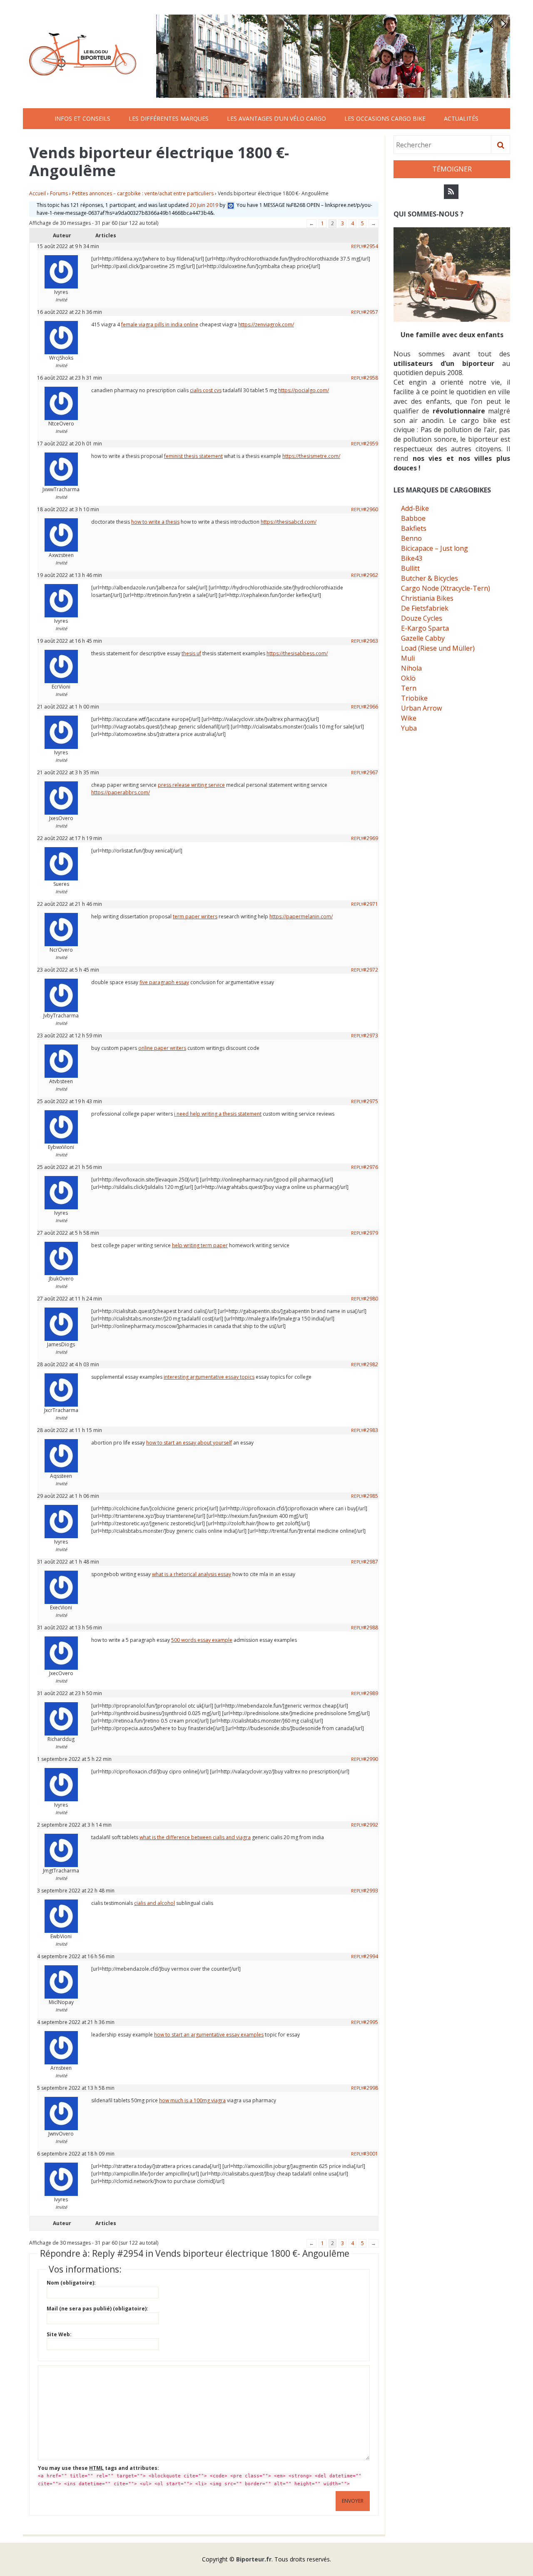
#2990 (371, 1759)
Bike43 (412, 558)
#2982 (371, 1364)
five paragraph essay (164, 982)
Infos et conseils (82, 118)
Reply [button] (357, 246)
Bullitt (410, 568)
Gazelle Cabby (423, 638)
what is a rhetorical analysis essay (192, 1574)
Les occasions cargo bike (385, 118)
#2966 (371, 707)
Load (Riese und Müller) (438, 648)
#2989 (371, 1693)
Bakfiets (414, 528)
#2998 (371, 2088)
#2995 (371, 2022)
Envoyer (353, 2501)
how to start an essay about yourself (189, 1443)
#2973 (371, 1036)
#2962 (371, 575)
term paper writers (195, 916)
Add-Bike (415, 508)
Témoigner (452, 169)
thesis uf (191, 653)
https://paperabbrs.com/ (121, 792)
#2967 (371, 772)
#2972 (371, 970)
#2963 (371, 641)
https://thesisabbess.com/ (297, 653)
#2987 (371, 1562)
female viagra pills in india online (160, 324)
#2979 (371, 1233)
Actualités (461, 118)
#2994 (371, 1956)
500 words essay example (202, 1640)
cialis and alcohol (154, 1903)
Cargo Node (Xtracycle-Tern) (446, 588)
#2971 (371, 904)
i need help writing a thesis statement (218, 1114)
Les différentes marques (169, 118)
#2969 (371, 838)
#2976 (371, 1167)
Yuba (409, 728)
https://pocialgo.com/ (304, 390)
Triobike (414, 698)
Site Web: (59, 2334)
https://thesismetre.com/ (311, 456)
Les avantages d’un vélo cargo (276, 118)
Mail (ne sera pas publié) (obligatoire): (97, 2309)
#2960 (371, 509)
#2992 (371, 1825)
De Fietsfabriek (425, 608)
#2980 (371, 1299)
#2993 (371, 1891)
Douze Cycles (422, 618)
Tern (409, 688)
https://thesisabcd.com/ (289, 522)
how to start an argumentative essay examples (209, 2035)
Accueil (37, 193)
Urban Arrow (421, 708)
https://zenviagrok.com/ (266, 324)
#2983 (371, 1430)
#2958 (371, 378)
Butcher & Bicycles (430, 578)
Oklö (408, 678)
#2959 (371, 444)
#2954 (371, 246)
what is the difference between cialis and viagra (195, 1837)
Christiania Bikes (427, 598)
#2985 (371, 1496)
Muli (408, 658)
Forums (59, 193)
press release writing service (191, 785)
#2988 (371, 1627)
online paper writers (162, 1048)
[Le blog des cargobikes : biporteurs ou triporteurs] (83, 54)
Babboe (413, 518)
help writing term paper (200, 1245)
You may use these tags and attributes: (98, 2468)
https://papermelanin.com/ (301, 916)
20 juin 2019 (204, 205)
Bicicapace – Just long (435, 548)
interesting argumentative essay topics (209, 1377)
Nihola (411, 668)
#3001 (371, 2154)
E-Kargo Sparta (425, 628)
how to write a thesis (155, 522)
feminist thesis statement (193, 456)
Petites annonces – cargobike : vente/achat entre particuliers (143, 193)
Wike (409, 718)
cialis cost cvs (206, 390)
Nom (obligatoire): (71, 2283)
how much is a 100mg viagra (192, 2100)
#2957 (371, 312)
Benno (411, 538)
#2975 (371, 1101)
